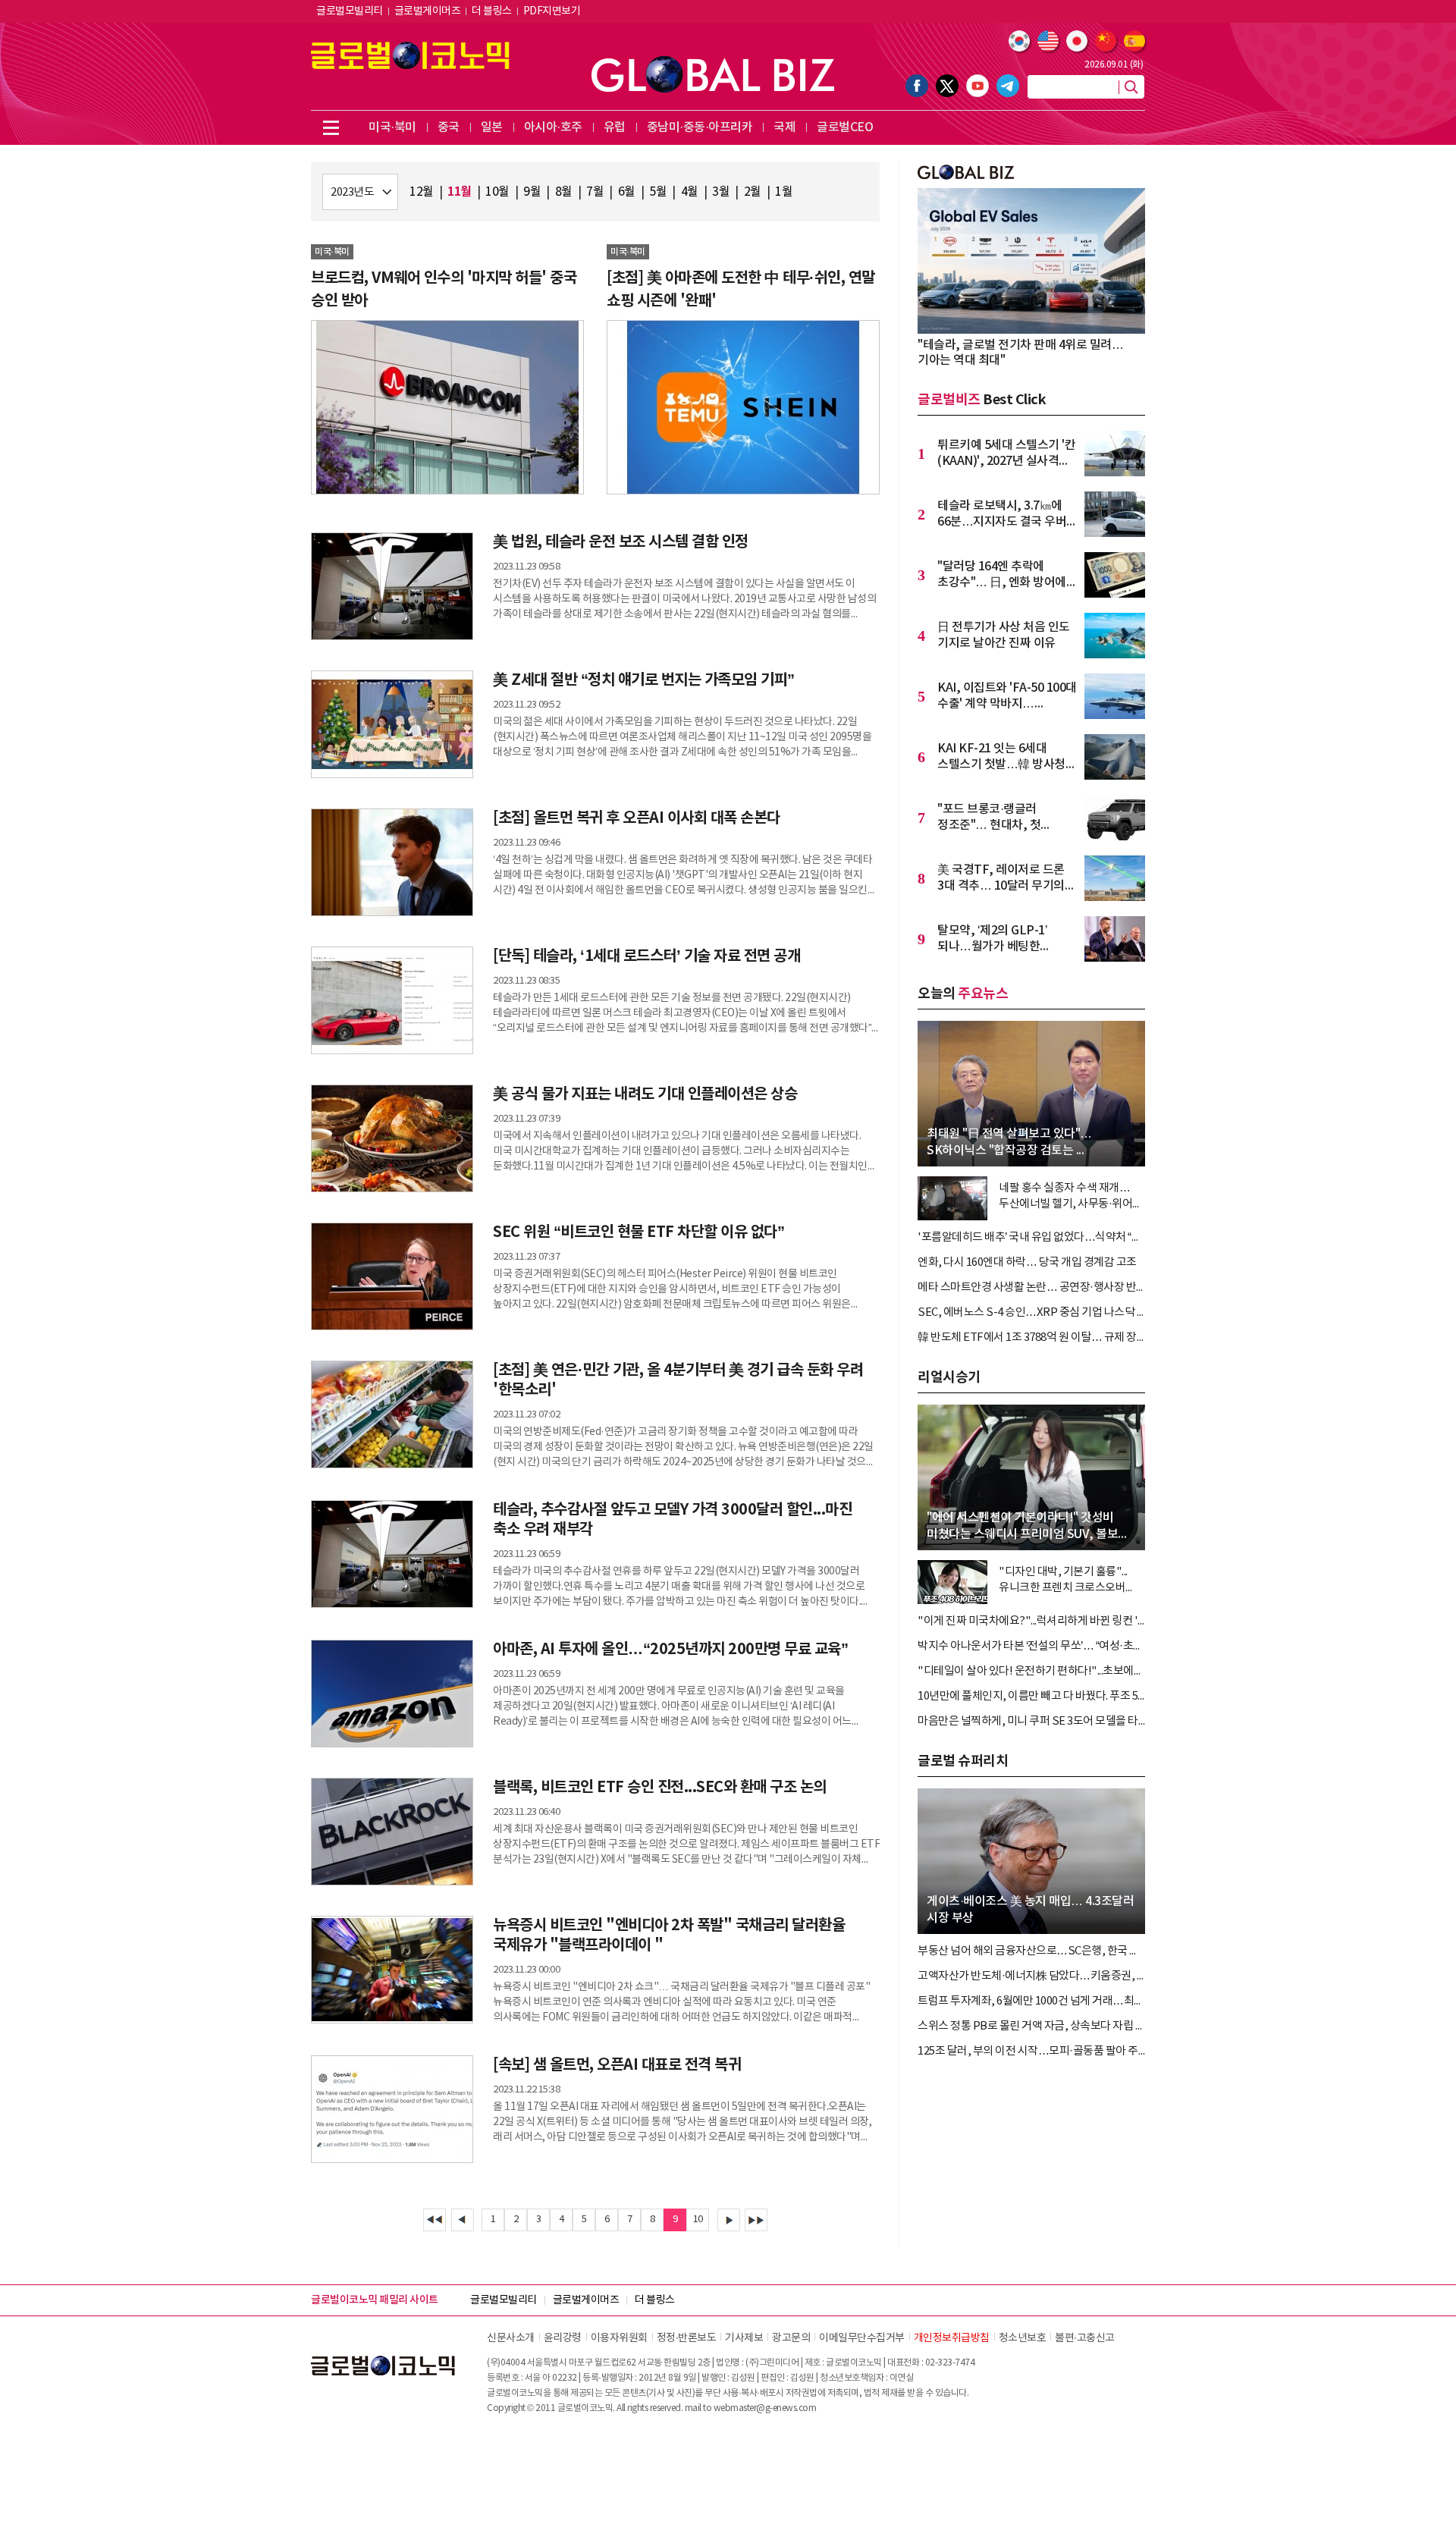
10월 (497, 192)
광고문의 (791, 2338)
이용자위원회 (619, 2338)
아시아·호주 (553, 127)
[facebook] (917, 86)
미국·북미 (392, 127)
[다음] (729, 2220)
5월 (658, 192)
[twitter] (947, 86)
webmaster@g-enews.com (765, 2408)
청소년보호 (1023, 2338)
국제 (784, 127)
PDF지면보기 (552, 11)
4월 (690, 192)
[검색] (1131, 87)
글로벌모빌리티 (350, 11)
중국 (449, 127)
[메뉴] (331, 127)
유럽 (615, 127)
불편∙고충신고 (1085, 2338)
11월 (460, 192)
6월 (627, 192)
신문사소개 (511, 2338)
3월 (721, 192)
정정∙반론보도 (687, 2338)
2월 (753, 192)
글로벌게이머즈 (428, 11)
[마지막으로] (756, 2220)
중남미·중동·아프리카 (700, 127)
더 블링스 (492, 11)
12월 (422, 192)
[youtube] (977, 86)
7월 (595, 192)
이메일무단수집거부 (862, 2338)
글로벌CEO (845, 127)
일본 (492, 127)
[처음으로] (435, 2220)
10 (698, 2220)
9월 (532, 192)
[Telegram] (1008, 86)
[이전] (463, 2220)
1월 (784, 192)
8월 (564, 192)
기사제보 (744, 2338)
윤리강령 (563, 2338)
